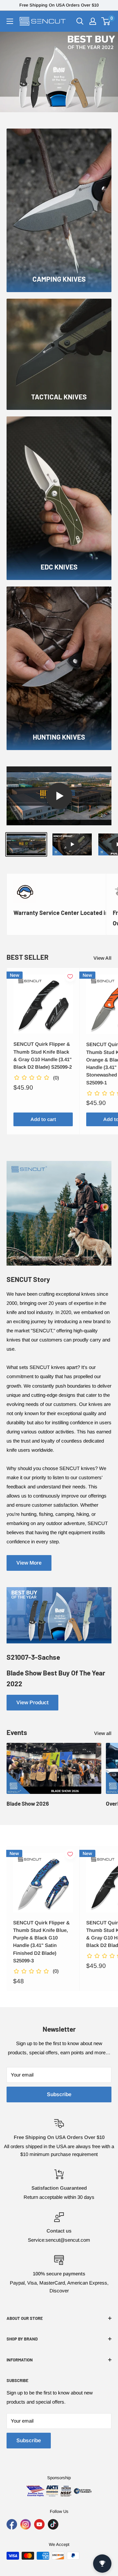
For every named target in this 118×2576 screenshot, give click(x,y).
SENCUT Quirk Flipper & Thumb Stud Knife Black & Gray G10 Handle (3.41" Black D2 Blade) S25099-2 (43, 1055)
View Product (32, 1702)
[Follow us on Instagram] (26, 2524)
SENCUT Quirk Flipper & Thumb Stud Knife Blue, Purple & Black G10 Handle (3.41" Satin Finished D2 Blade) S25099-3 (41, 1942)
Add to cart (43, 1119)
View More (29, 1563)
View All (102, 958)
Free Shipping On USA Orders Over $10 (59, 5)
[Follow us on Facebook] (12, 2524)
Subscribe (59, 2094)
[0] (106, 21)
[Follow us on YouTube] (39, 2524)
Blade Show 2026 (28, 1803)
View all (103, 1733)
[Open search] (80, 21)
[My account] (93, 21)
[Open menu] (10, 21)
